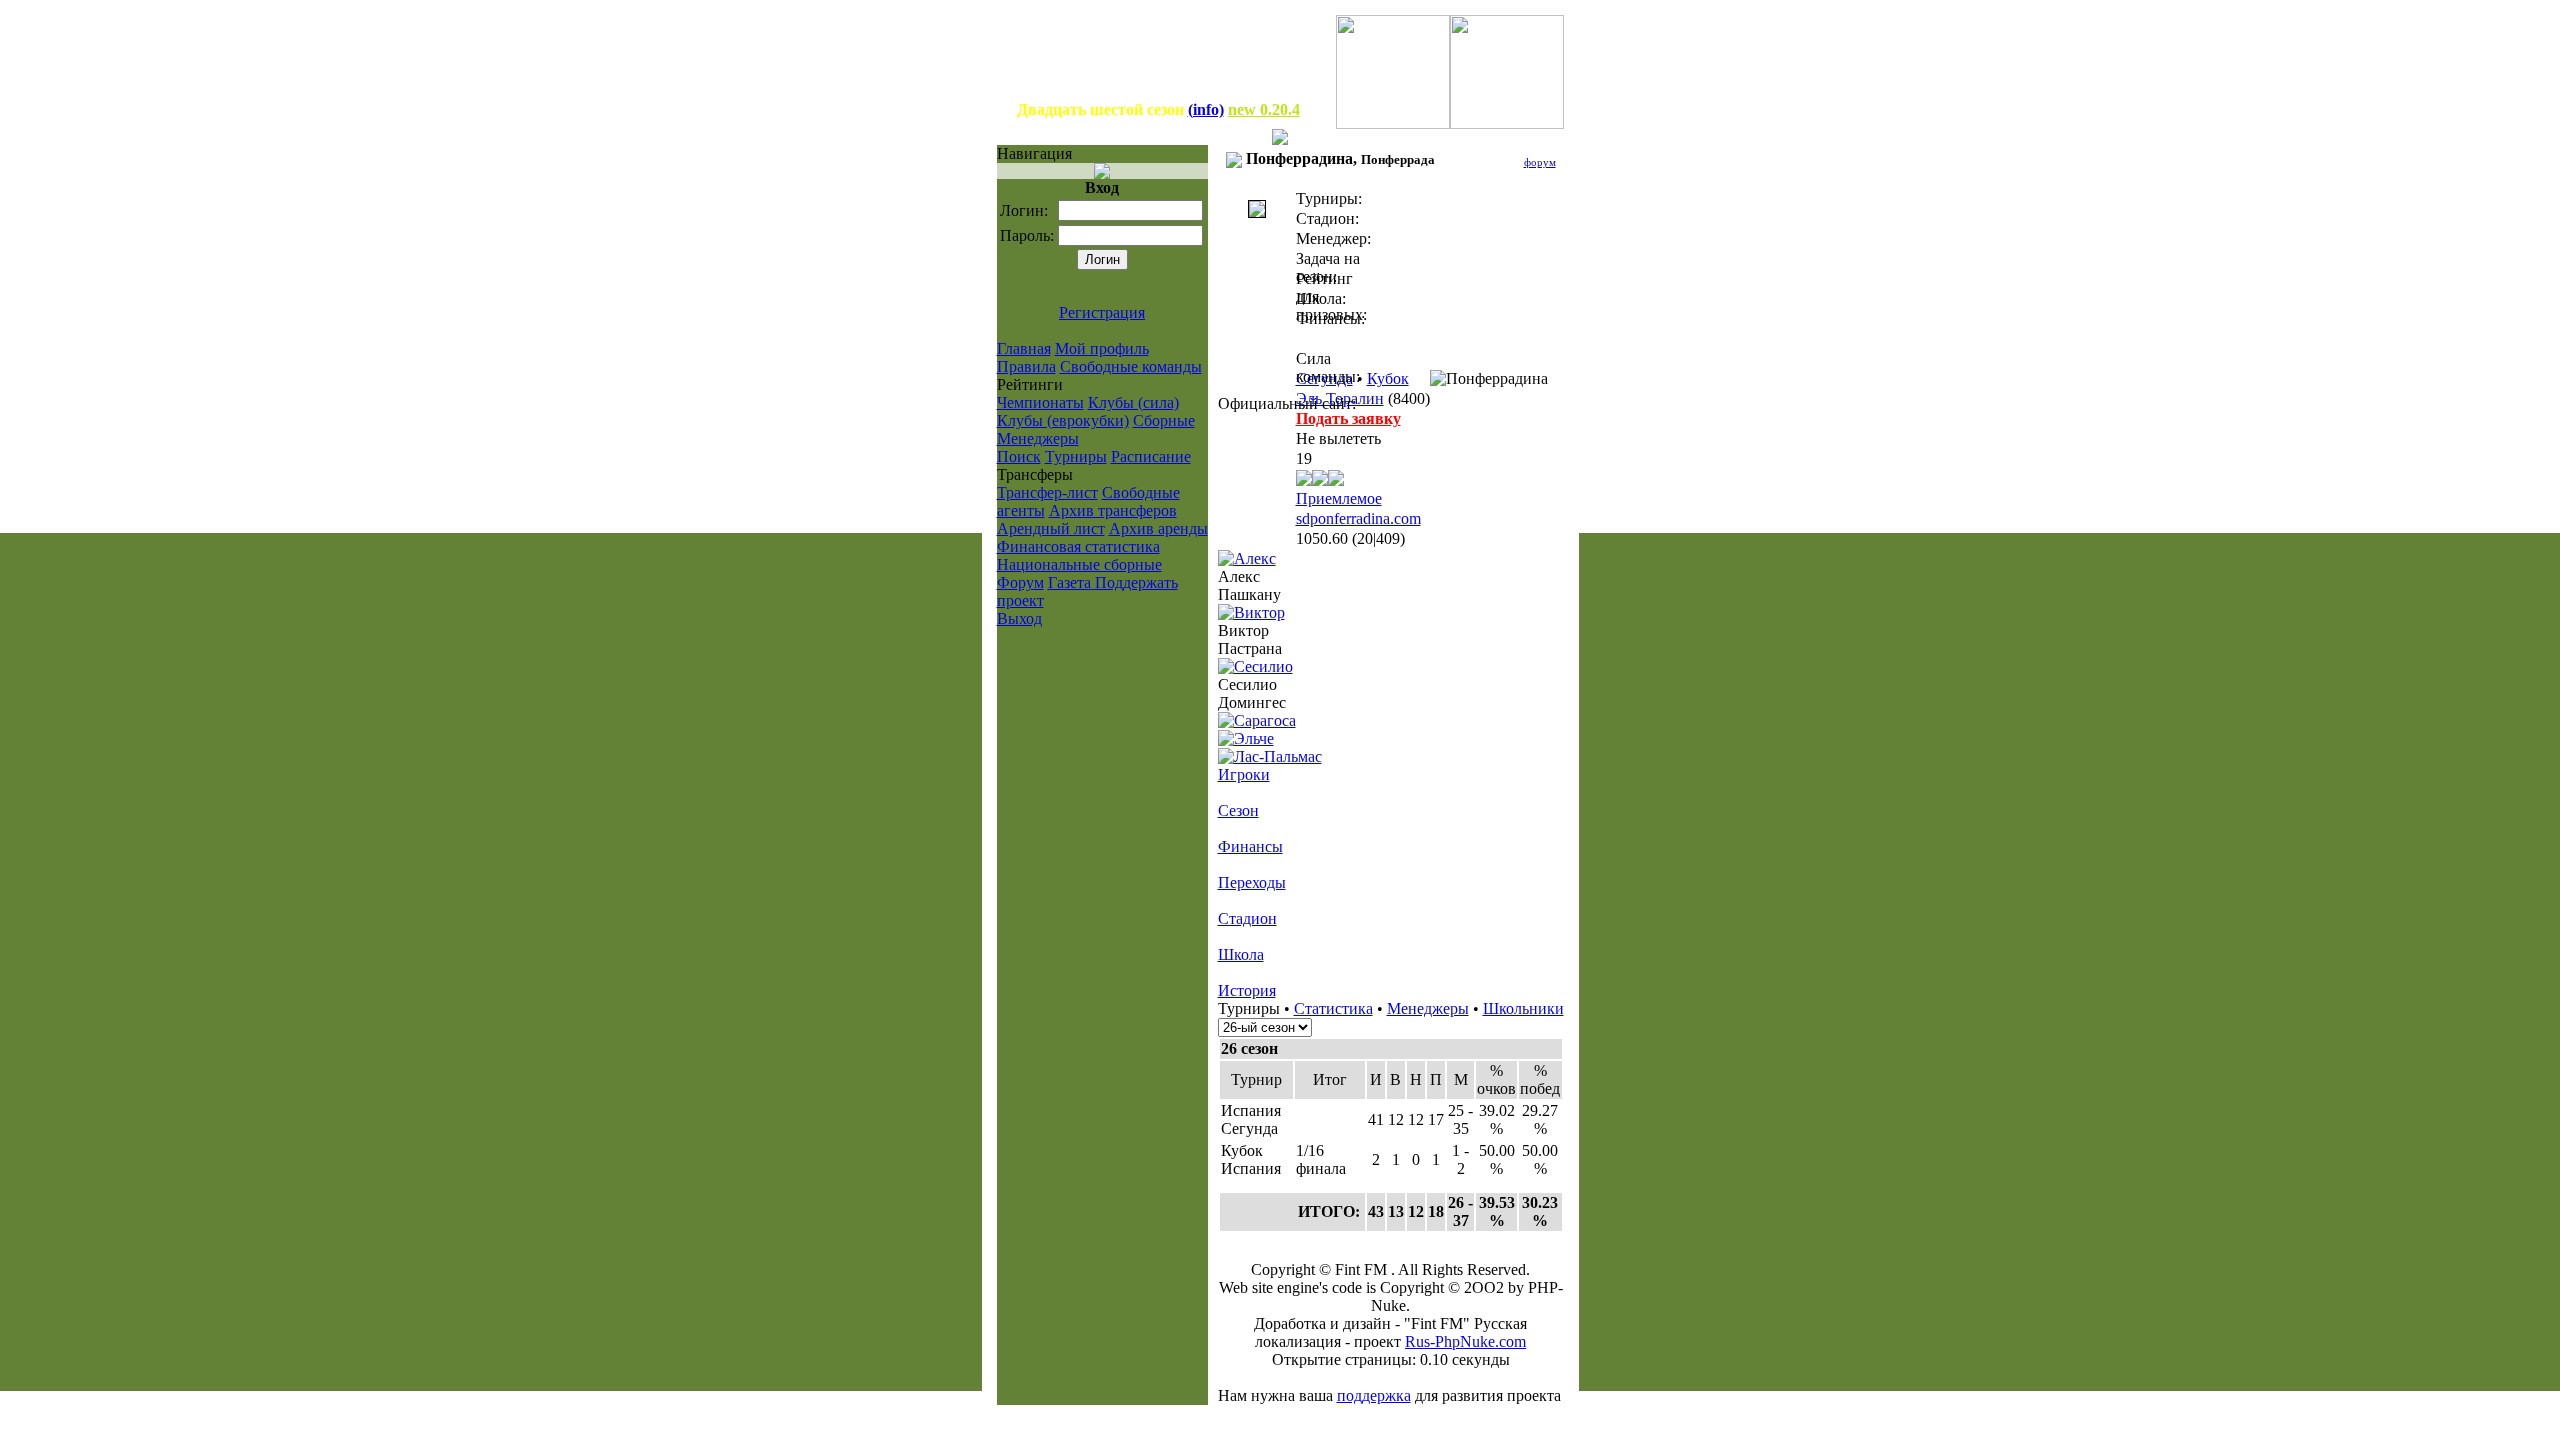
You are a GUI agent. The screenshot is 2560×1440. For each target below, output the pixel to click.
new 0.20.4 (1264, 109)
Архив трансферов (1113, 510)
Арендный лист (1051, 528)
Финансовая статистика (1078, 546)
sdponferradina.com (1358, 518)
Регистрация (1102, 312)
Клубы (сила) (1133, 402)
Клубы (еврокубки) (1063, 420)
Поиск (1019, 456)
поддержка (1374, 1395)
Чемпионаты (1040, 402)
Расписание (1151, 456)
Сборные (1164, 420)
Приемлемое (1339, 498)
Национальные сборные (1079, 564)
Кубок (1388, 378)
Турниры (1076, 456)
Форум (1020, 582)
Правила (1026, 366)
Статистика (1333, 1008)
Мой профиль (1102, 348)
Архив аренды (1158, 528)
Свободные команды (1131, 366)
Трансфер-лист (1047, 492)
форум (1540, 162)
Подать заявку (1348, 418)
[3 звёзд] (1320, 480)
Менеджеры (1038, 438)
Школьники (1523, 1008)
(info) (1206, 109)
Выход (1019, 618)
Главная (1024, 348)
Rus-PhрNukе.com (1465, 1341)
